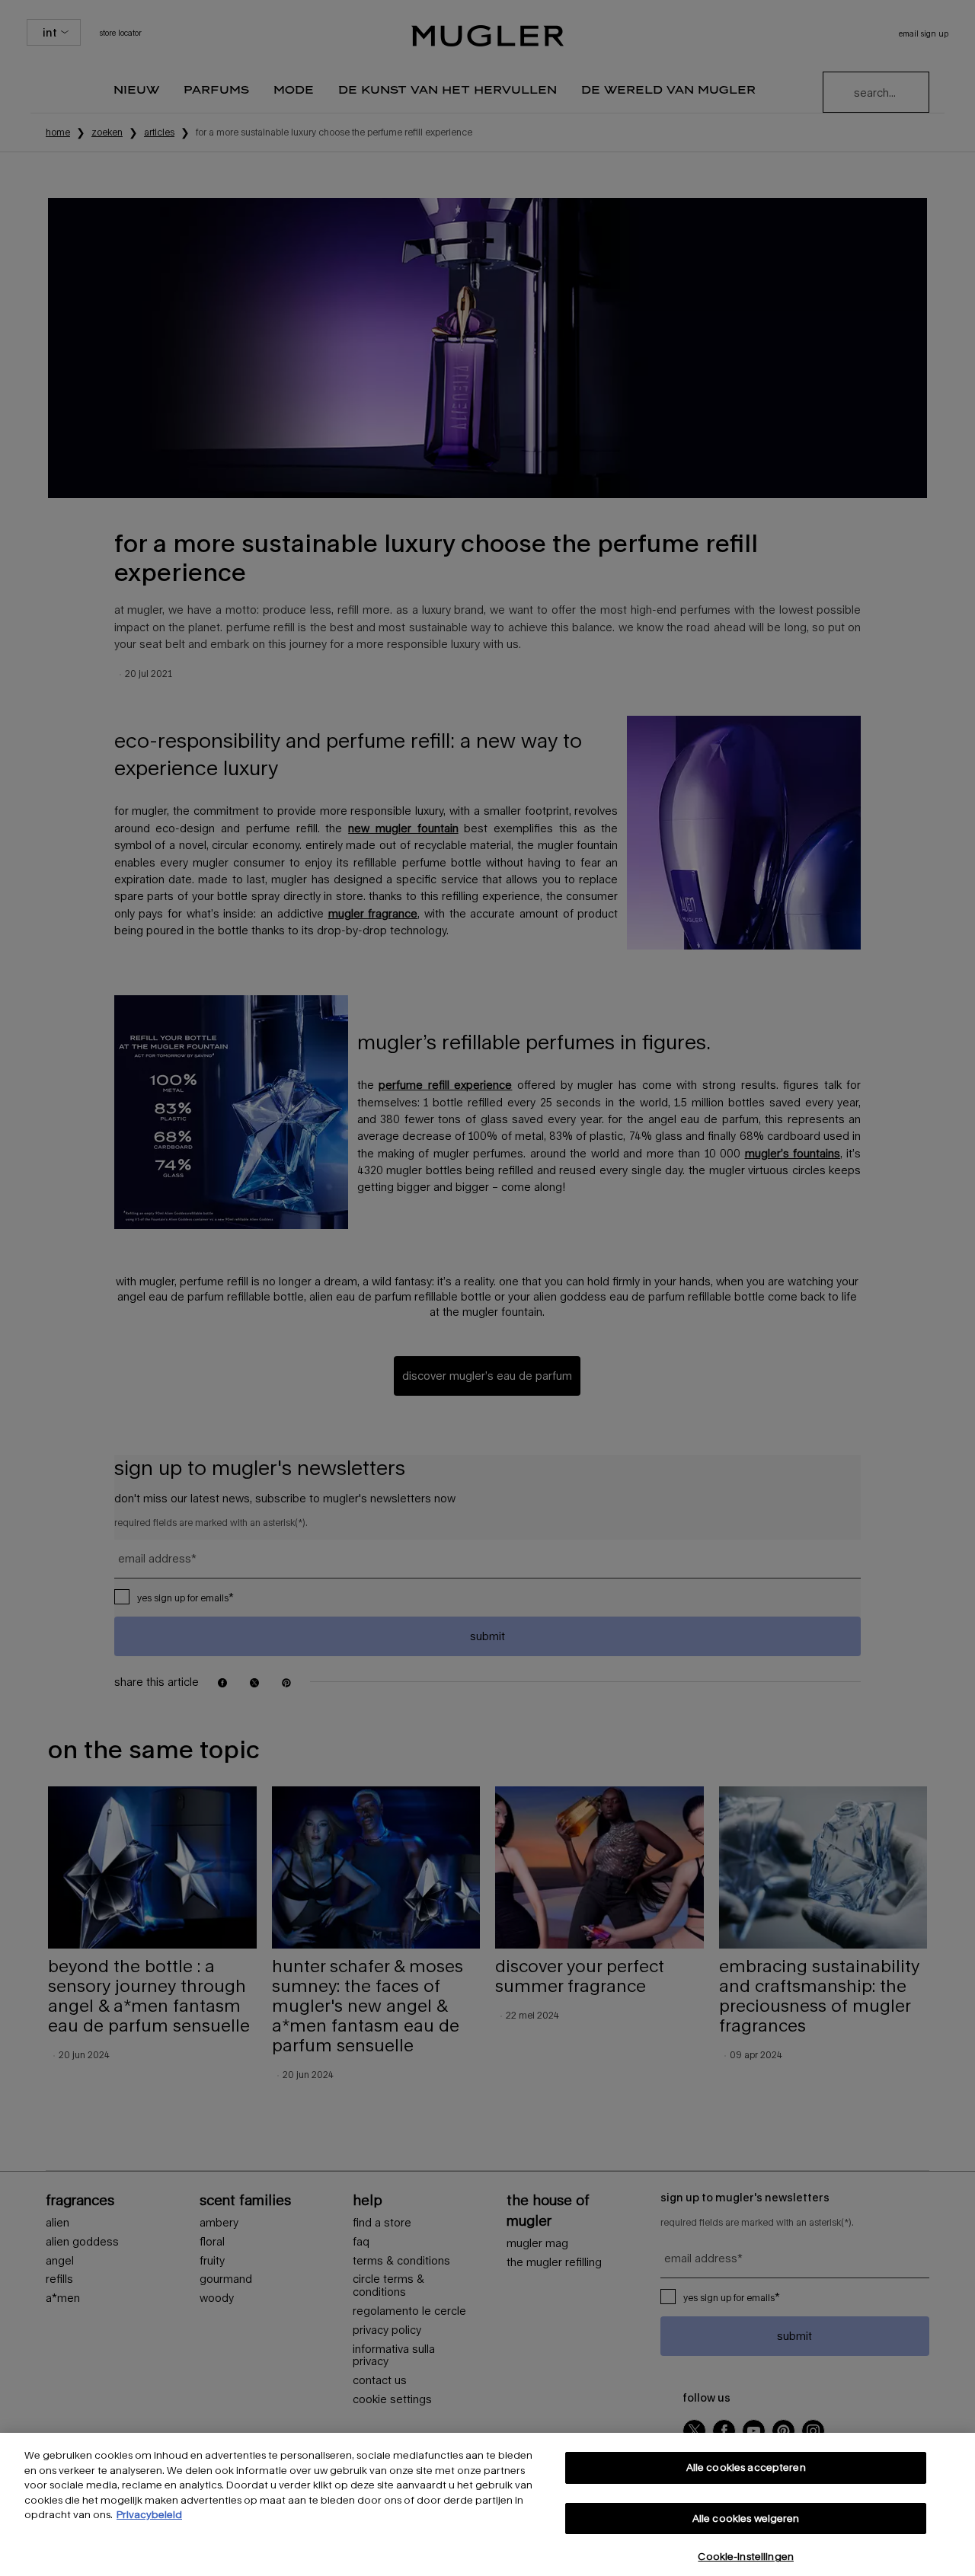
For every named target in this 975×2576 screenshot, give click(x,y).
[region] (487, 2504)
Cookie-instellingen (745, 2556)
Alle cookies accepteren (746, 2467)
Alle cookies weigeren (746, 2518)
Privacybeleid (149, 2514)
